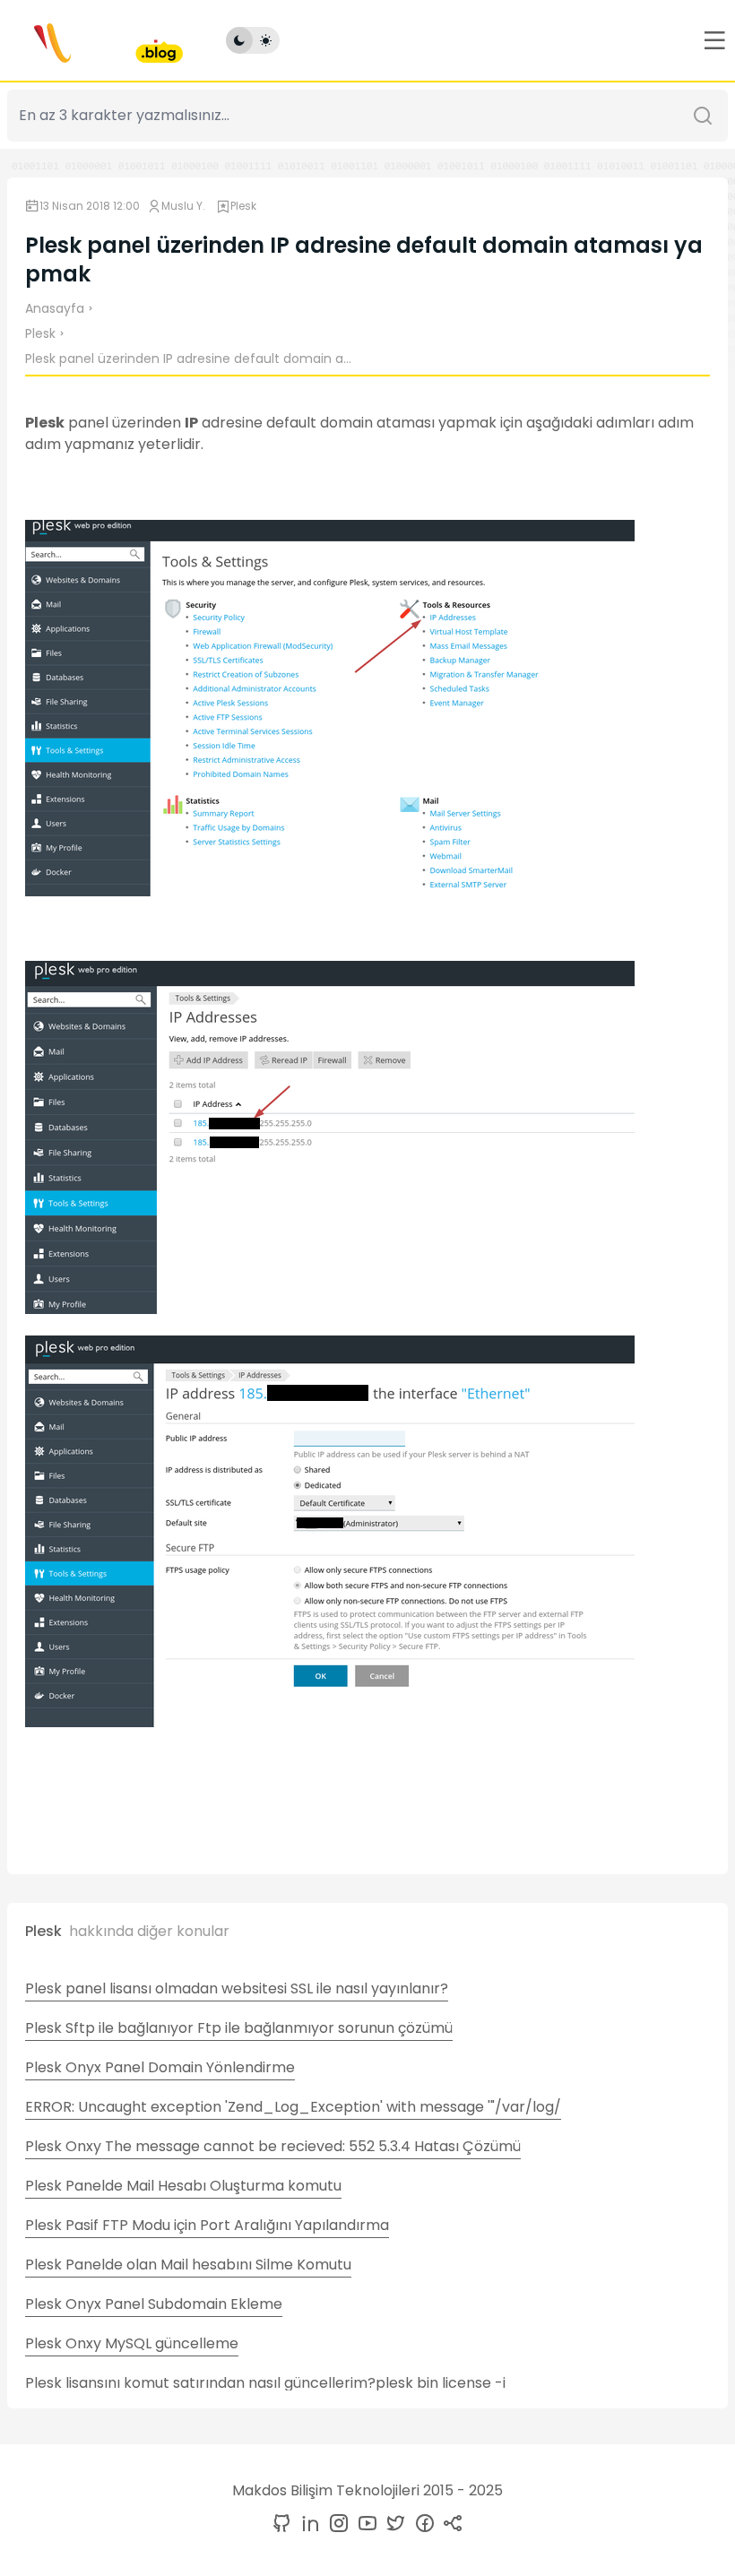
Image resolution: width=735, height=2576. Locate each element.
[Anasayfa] (95, 40)
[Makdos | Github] (281, 2524)
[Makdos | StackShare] (450, 2524)
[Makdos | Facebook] (421, 2524)
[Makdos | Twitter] (393, 2524)
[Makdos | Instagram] (335, 2524)
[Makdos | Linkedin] (307, 2524)
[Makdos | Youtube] (364, 2524)
